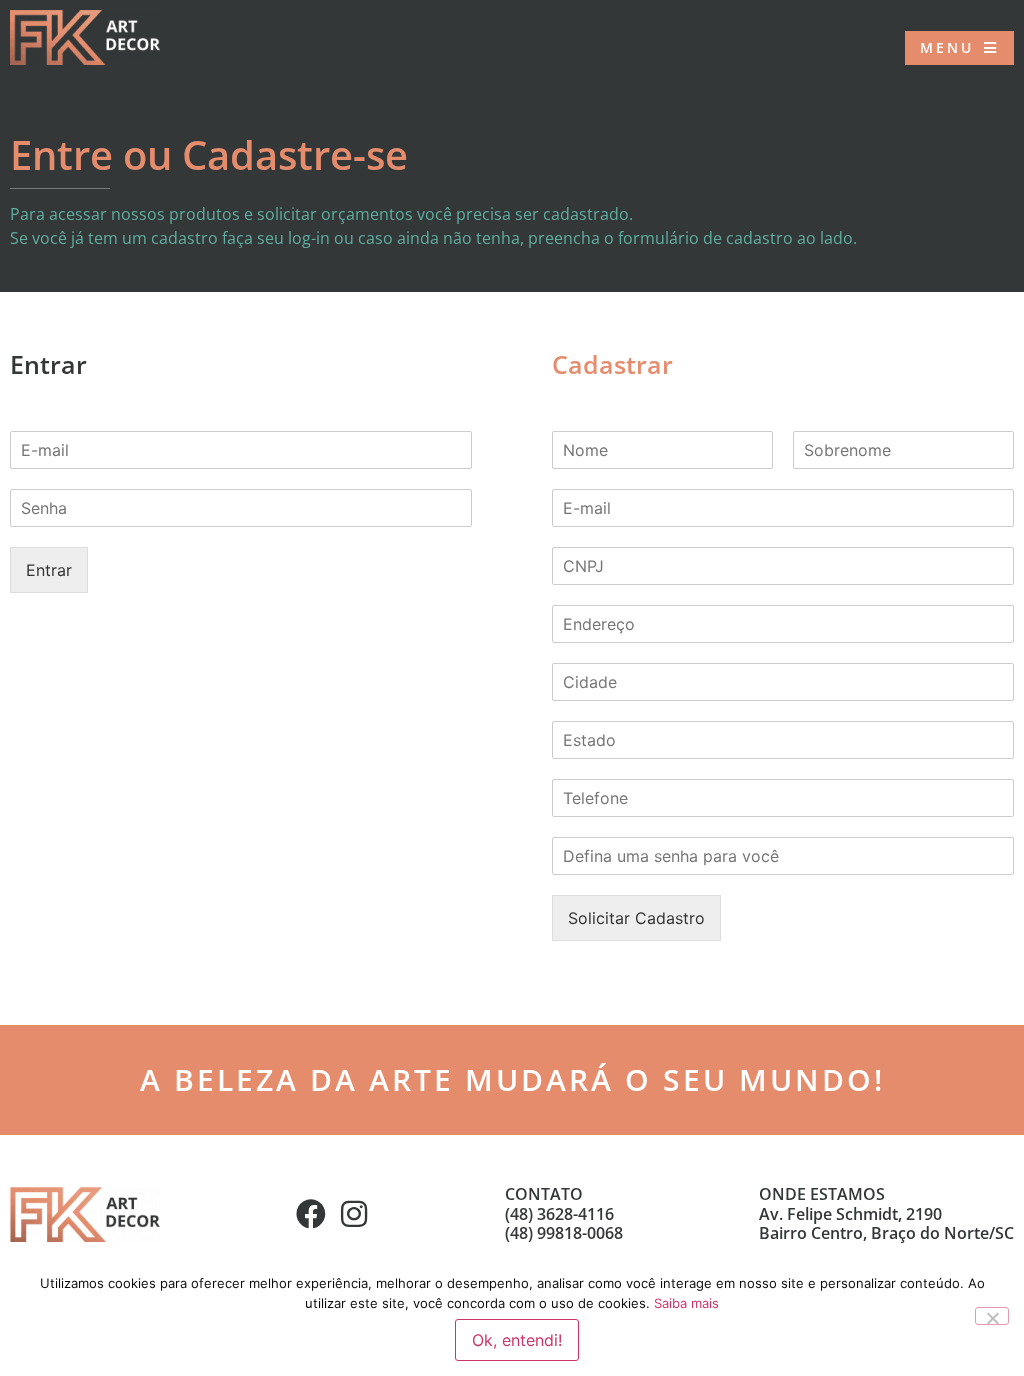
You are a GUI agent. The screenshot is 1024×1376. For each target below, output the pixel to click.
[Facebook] (311, 1214)
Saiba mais (686, 1303)
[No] (992, 1316)
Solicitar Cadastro (636, 918)
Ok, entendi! (517, 1340)
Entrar (49, 570)
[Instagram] (354, 1214)
